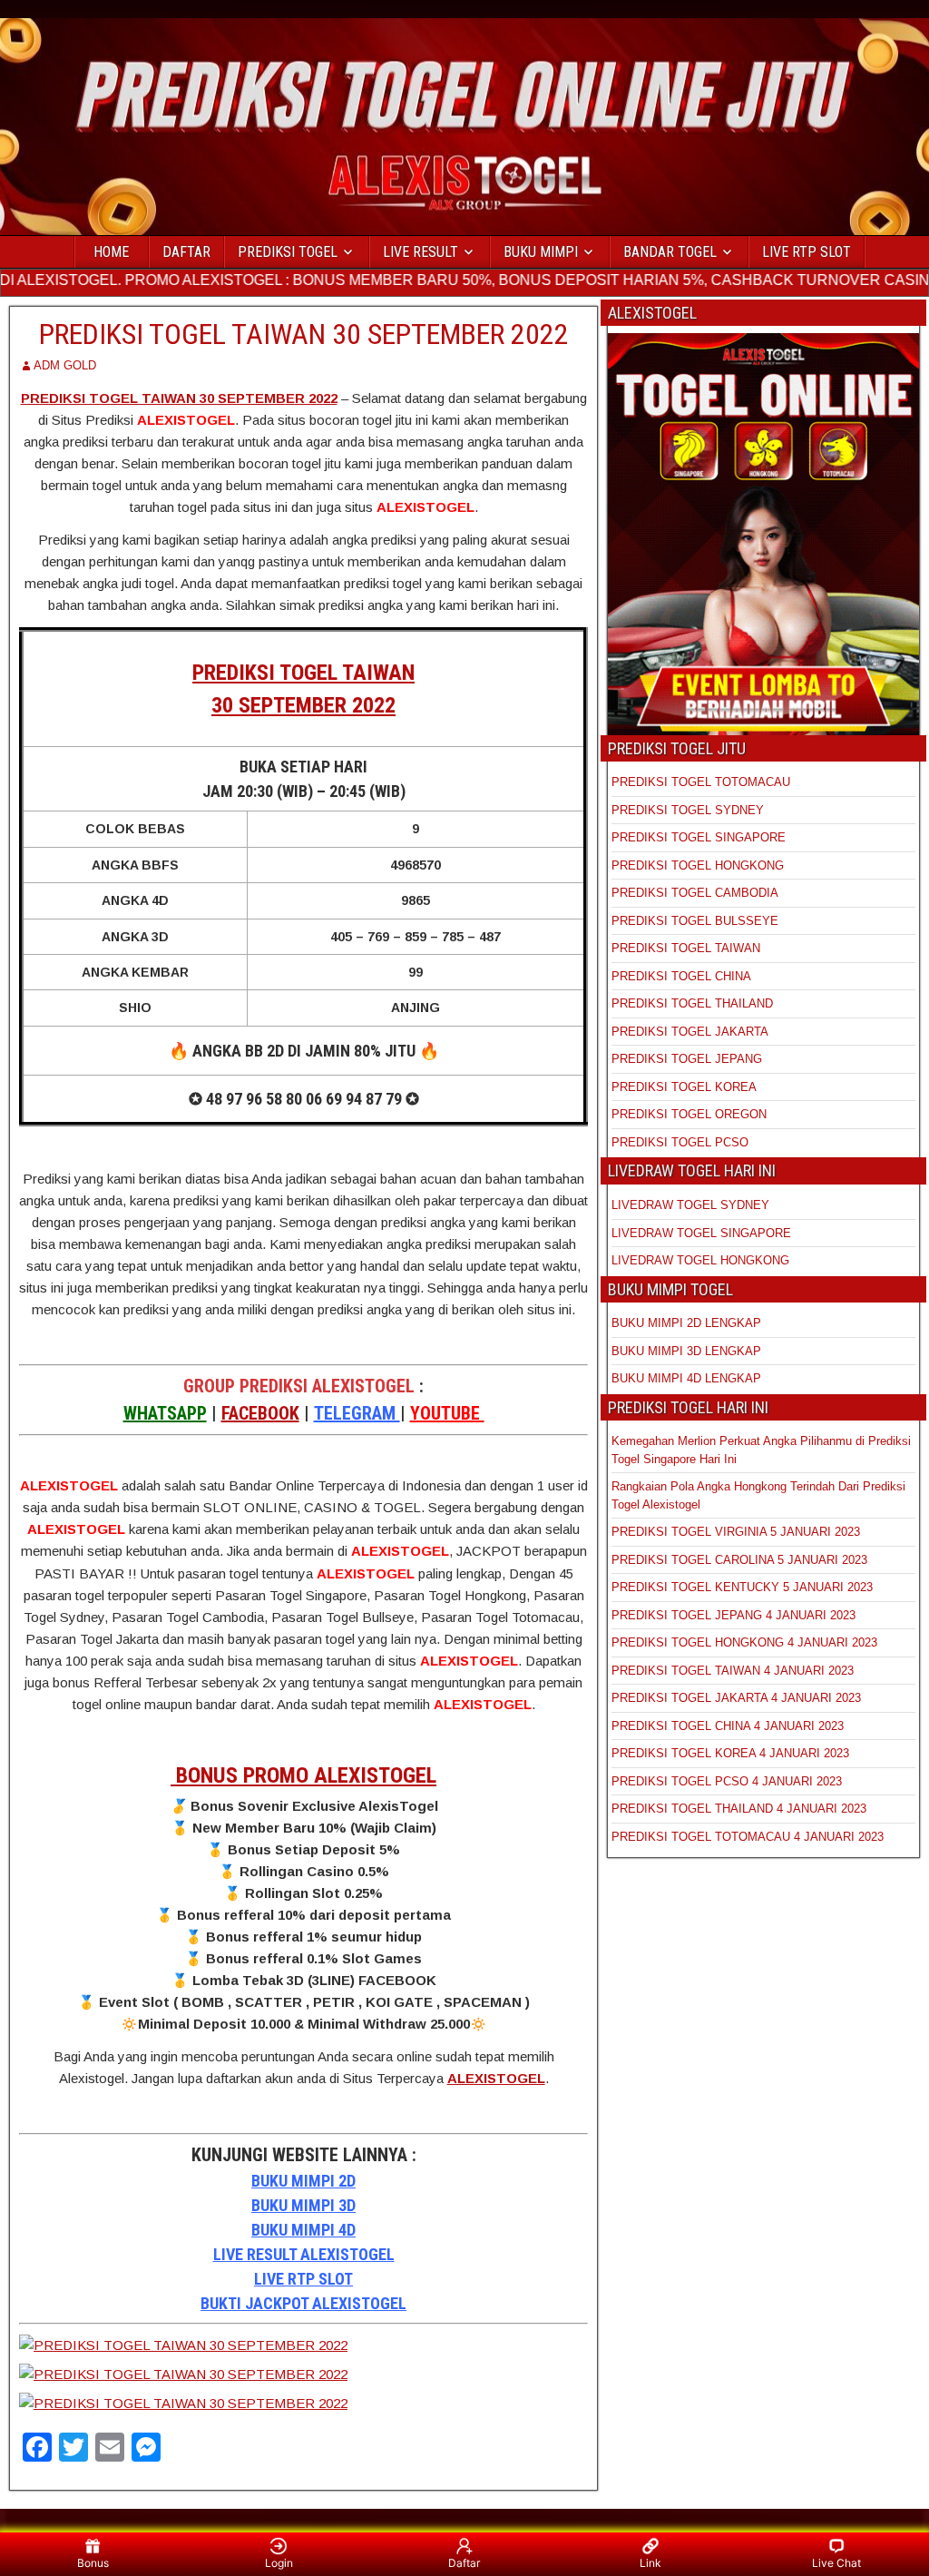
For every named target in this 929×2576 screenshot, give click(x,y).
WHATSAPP (165, 1413)
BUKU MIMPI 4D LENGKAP (686, 1378)
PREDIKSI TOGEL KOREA (684, 1087)
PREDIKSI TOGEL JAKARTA (690, 1032)
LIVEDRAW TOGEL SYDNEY (690, 1205)
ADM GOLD (65, 365)
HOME (111, 252)
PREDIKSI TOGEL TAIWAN (686, 948)
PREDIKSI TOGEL (288, 252)
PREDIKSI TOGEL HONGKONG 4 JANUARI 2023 (744, 1642)
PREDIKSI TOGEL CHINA (681, 976)
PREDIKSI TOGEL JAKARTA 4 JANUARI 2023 (736, 1698)
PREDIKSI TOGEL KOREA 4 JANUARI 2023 (730, 1753)
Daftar (464, 2563)
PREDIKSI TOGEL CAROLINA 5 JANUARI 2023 (739, 1560)
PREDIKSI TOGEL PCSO (680, 1142)
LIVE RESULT (420, 252)
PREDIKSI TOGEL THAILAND (692, 1003)
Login (279, 2563)
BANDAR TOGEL (670, 252)
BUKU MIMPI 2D (303, 2181)
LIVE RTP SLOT (807, 252)
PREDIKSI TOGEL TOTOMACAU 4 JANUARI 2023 (748, 1837)
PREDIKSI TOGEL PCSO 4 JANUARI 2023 (727, 1781)
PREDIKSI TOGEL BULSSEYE (695, 921)
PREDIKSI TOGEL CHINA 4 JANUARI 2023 (728, 1726)
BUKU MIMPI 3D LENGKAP (686, 1351)
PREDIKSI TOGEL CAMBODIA (695, 893)
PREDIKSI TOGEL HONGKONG (698, 865)
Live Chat (836, 2563)
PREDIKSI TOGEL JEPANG (687, 1059)
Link (650, 2563)
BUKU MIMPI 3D (303, 2205)
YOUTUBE (447, 1413)
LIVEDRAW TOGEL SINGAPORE (701, 1233)
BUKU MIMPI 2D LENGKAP (686, 1323)
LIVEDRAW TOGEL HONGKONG (700, 1260)
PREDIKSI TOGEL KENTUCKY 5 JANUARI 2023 (742, 1587)
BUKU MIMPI (541, 252)
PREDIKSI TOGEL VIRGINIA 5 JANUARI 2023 (738, 1532)
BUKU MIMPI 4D (303, 2230)
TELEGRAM (357, 1413)
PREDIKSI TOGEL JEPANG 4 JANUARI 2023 (733, 1615)
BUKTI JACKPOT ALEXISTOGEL (303, 2303)
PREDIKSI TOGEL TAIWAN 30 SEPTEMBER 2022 (304, 334)
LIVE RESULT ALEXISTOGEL (304, 2254)
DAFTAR (186, 252)
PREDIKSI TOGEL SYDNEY (688, 810)
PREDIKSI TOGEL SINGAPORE (699, 837)
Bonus (93, 2563)
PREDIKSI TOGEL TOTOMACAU (701, 782)
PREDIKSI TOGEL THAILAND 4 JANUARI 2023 (739, 1809)
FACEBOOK (260, 1413)
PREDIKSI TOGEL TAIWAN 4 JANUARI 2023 (733, 1671)
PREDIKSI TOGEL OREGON (689, 1114)
